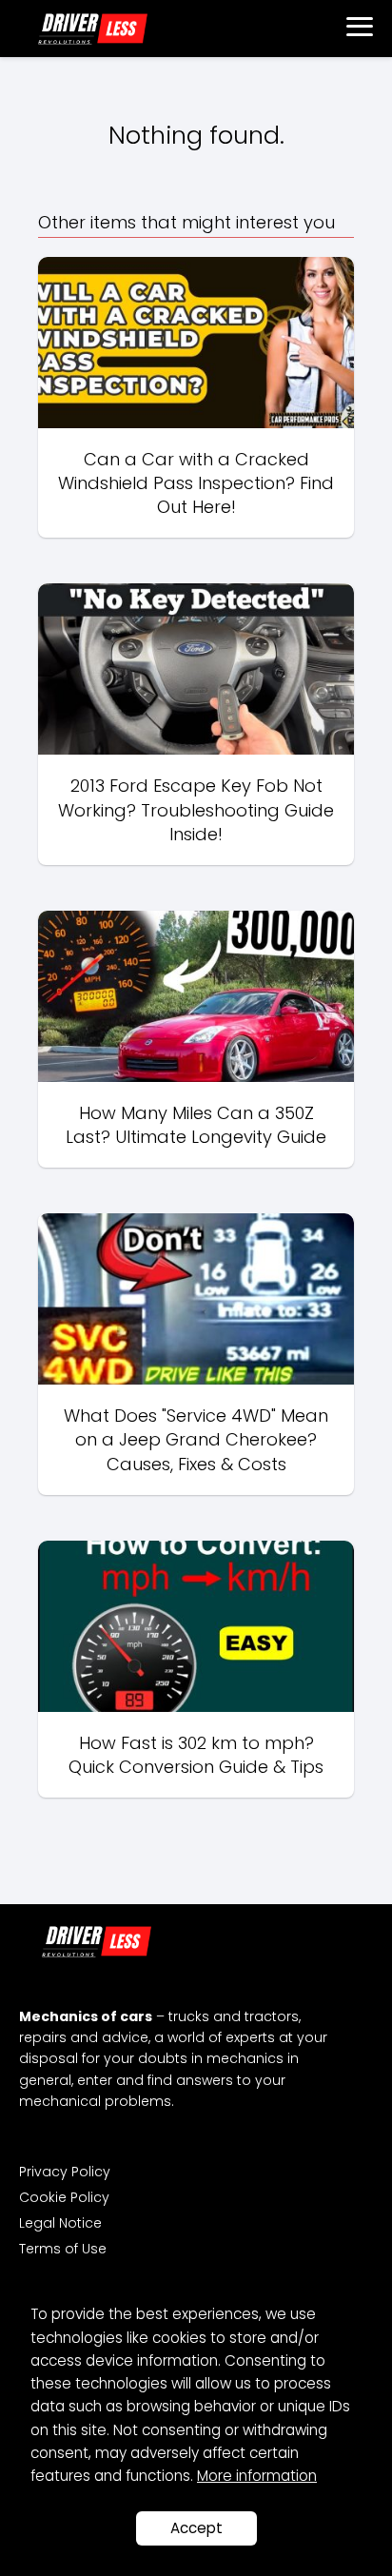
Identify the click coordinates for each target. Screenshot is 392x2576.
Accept (196, 2528)
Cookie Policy (64, 2197)
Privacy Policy (65, 2172)
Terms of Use (63, 2249)
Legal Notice (60, 2223)
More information (257, 2476)
